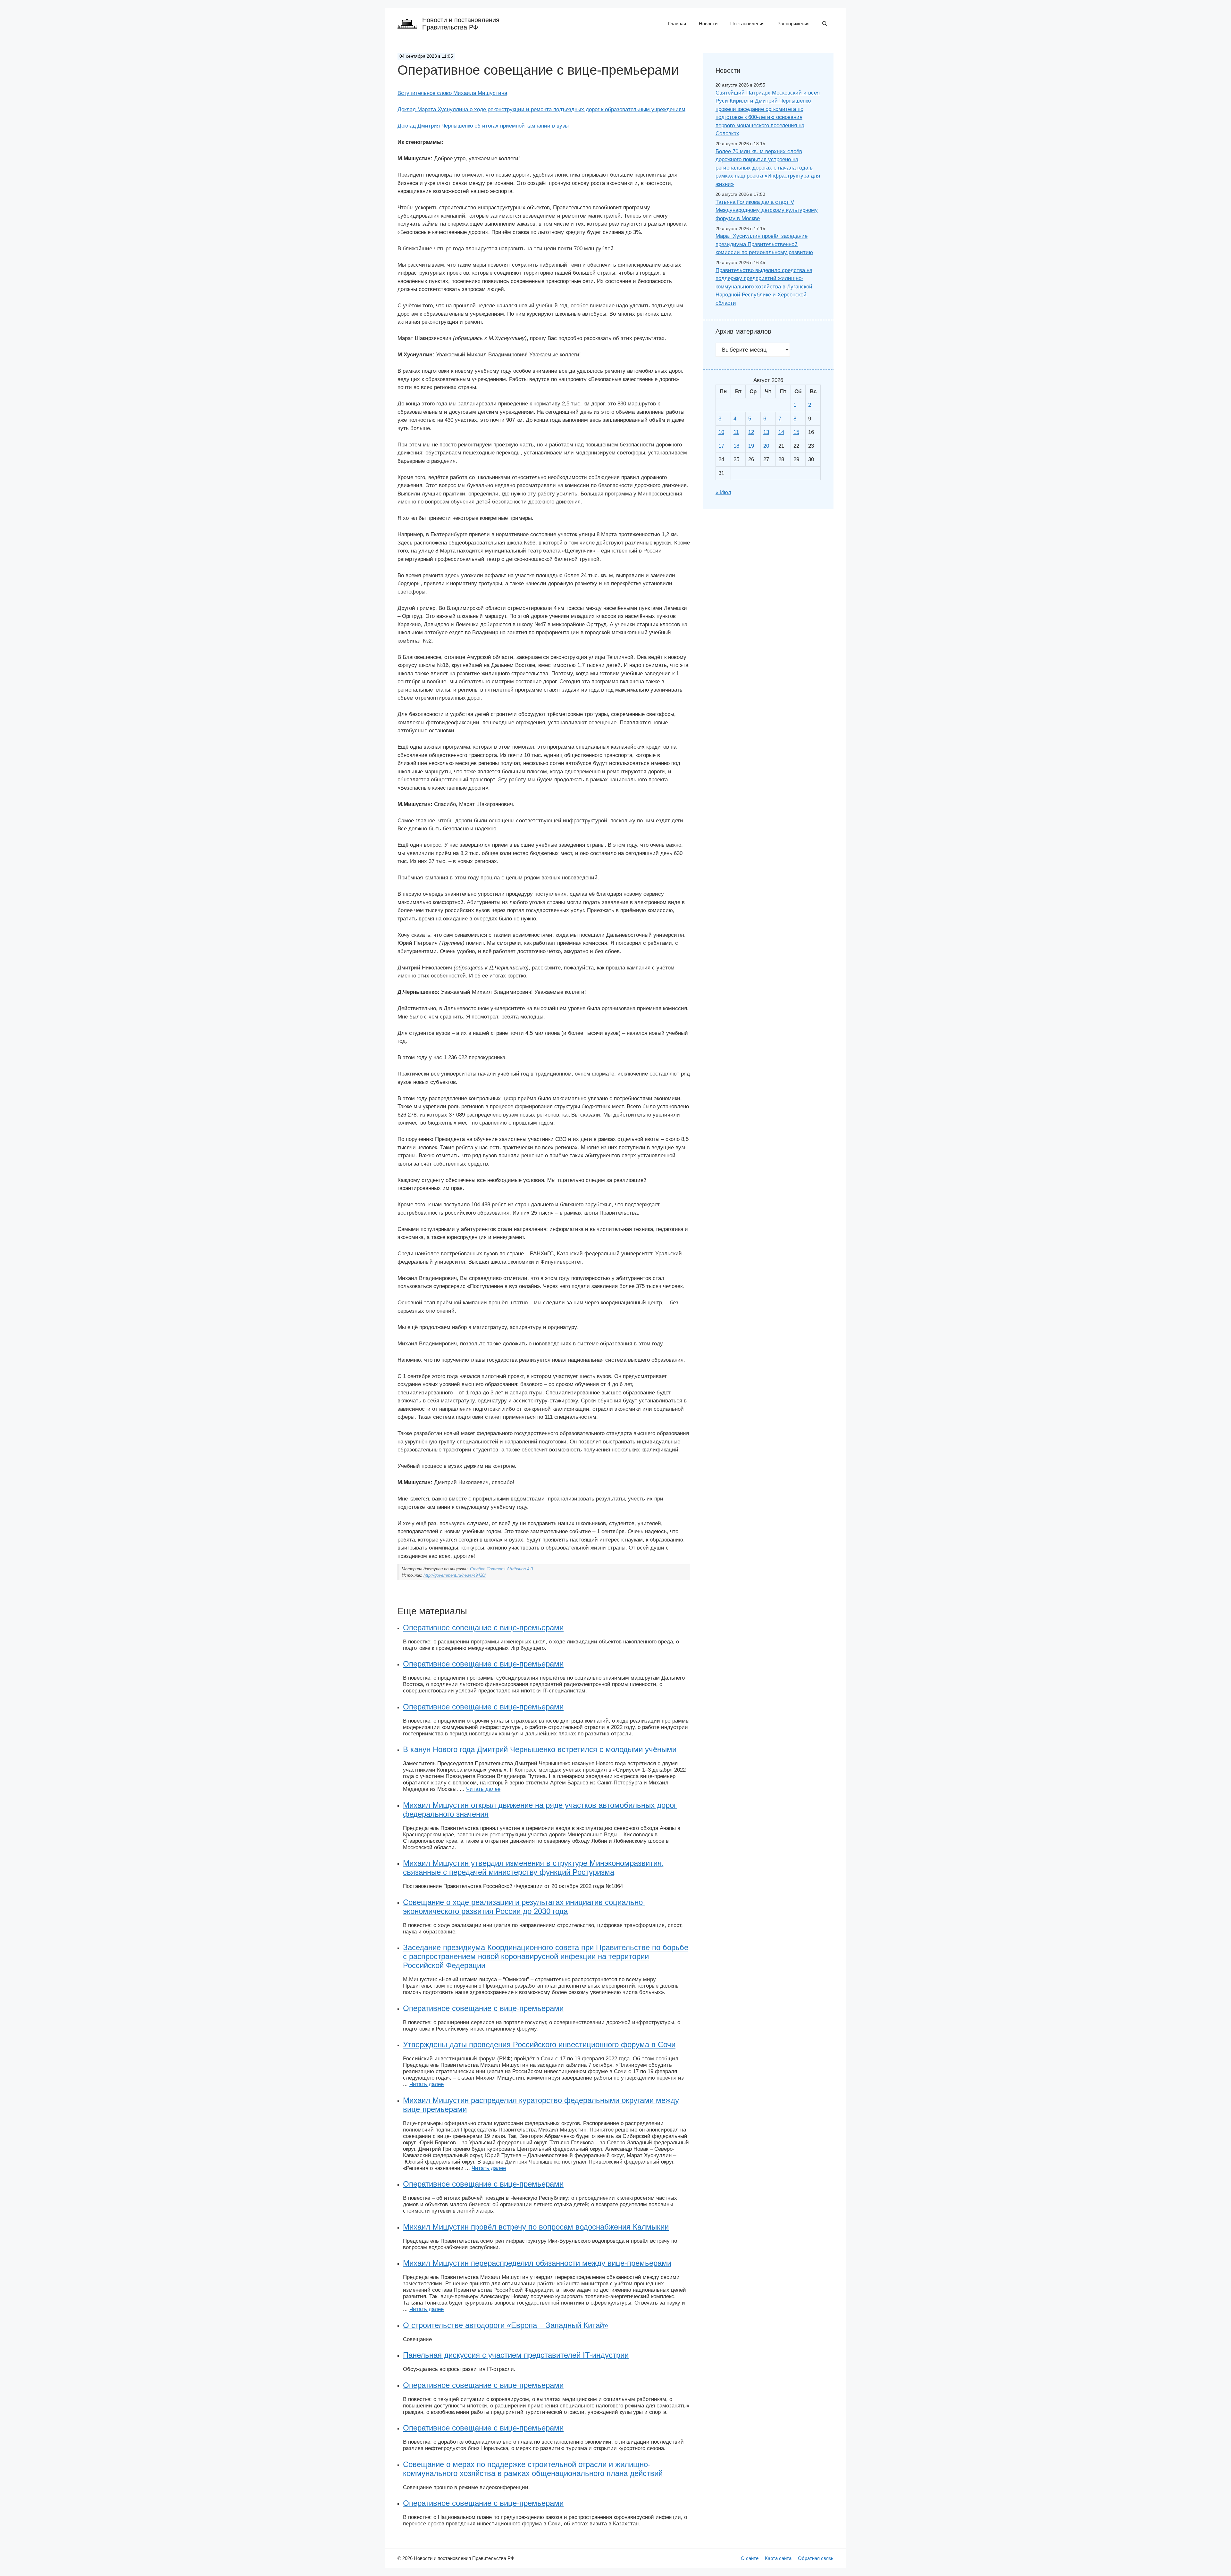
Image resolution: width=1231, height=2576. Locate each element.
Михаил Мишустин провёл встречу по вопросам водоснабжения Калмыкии (536, 2227)
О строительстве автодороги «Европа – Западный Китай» (506, 2325)
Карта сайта (778, 2558)
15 (796, 432)
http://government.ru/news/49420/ (455, 1575)
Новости (708, 24)
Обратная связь (816, 2558)
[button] (825, 24)
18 (736, 446)
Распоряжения (793, 24)
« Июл (723, 492)
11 (736, 432)
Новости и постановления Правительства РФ (461, 24)
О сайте (750, 2558)
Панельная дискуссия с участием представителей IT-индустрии (516, 2355)
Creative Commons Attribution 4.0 (501, 1569)
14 (781, 432)
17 (721, 446)
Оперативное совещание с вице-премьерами (483, 1628)
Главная (677, 24)
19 (751, 446)
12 (751, 432)
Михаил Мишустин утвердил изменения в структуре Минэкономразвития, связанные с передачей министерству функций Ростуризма (533, 1868)
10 (721, 432)
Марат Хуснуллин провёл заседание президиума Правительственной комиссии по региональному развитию (764, 244)
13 (766, 432)
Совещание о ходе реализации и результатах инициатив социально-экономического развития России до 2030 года (524, 1907)
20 (766, 446)
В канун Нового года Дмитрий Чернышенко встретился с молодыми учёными (540, 1749)
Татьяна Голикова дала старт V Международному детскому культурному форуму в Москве (767, 210)
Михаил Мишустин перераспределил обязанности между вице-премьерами (537, 2263)
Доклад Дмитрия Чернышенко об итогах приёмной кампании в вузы (483, 126)
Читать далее (483, 1789)
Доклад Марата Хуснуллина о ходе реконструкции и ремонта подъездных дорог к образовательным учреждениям (541, 109)
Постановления (747, 24)
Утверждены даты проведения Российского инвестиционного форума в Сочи (539, 2044)
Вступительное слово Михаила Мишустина (452, 93)
